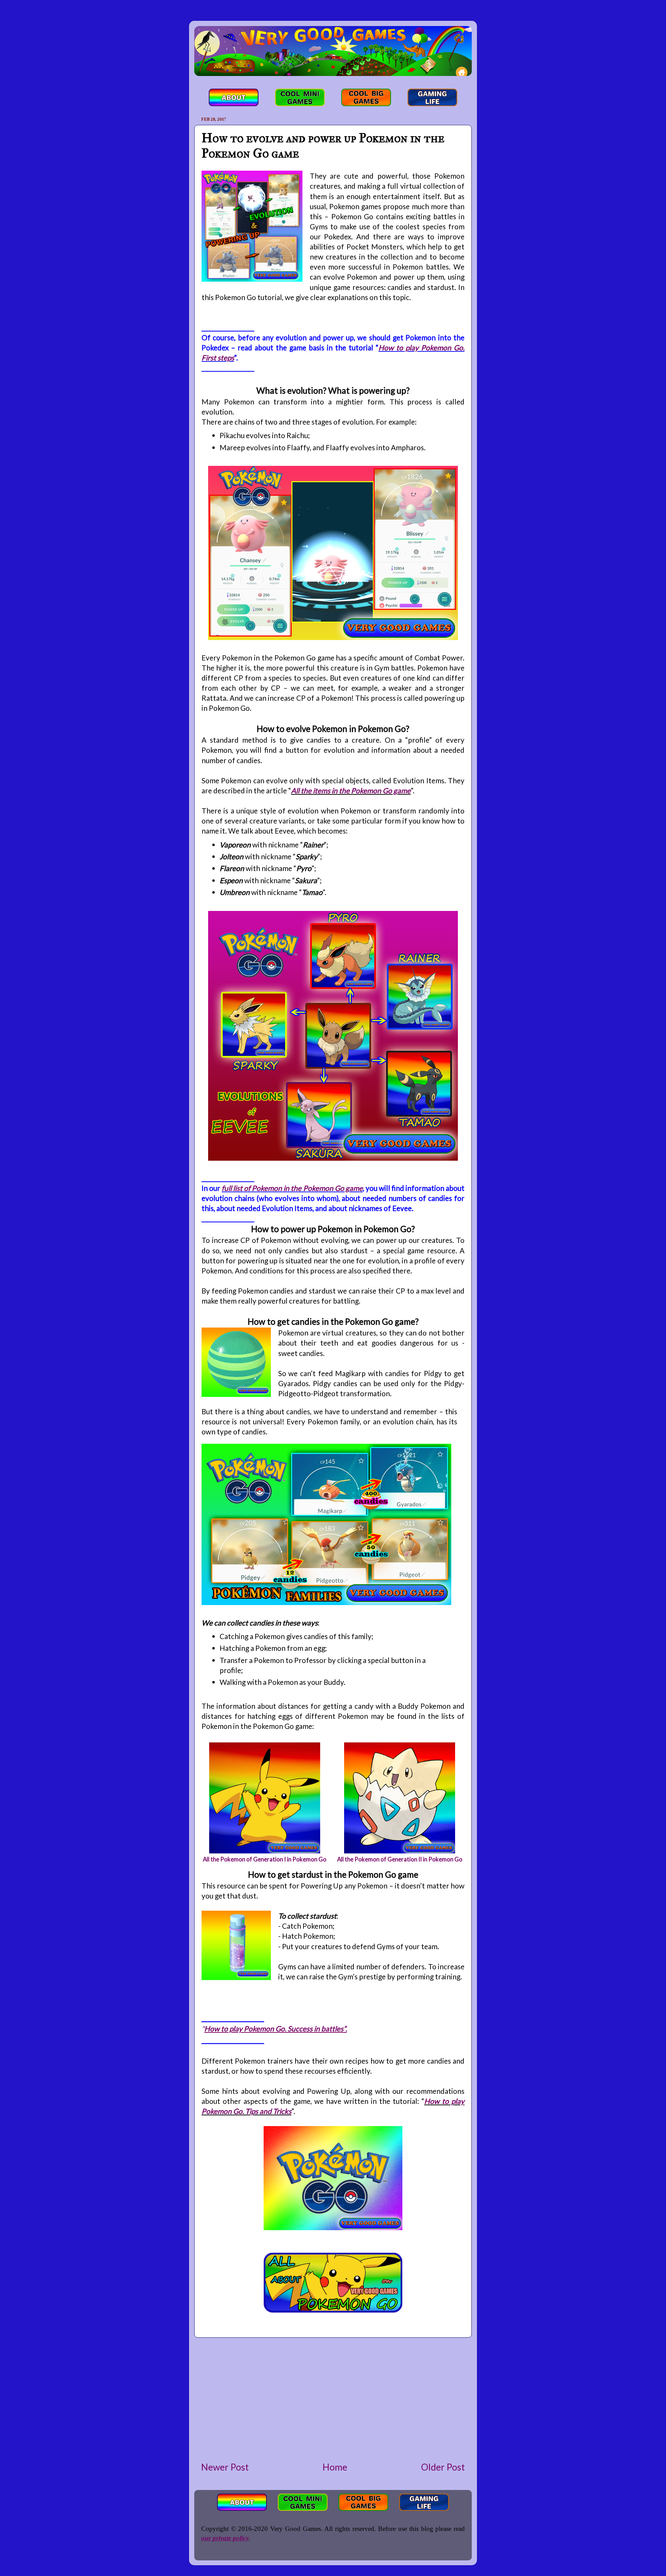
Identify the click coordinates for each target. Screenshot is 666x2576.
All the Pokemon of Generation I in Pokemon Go (265, 1859)
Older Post (443, 2467)
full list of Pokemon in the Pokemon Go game (292, 1188)
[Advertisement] (333, 2399)
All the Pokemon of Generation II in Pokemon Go (400, 1859)
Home (335, 2467)
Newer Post (225, 2467)
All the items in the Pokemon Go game (351, 790)
